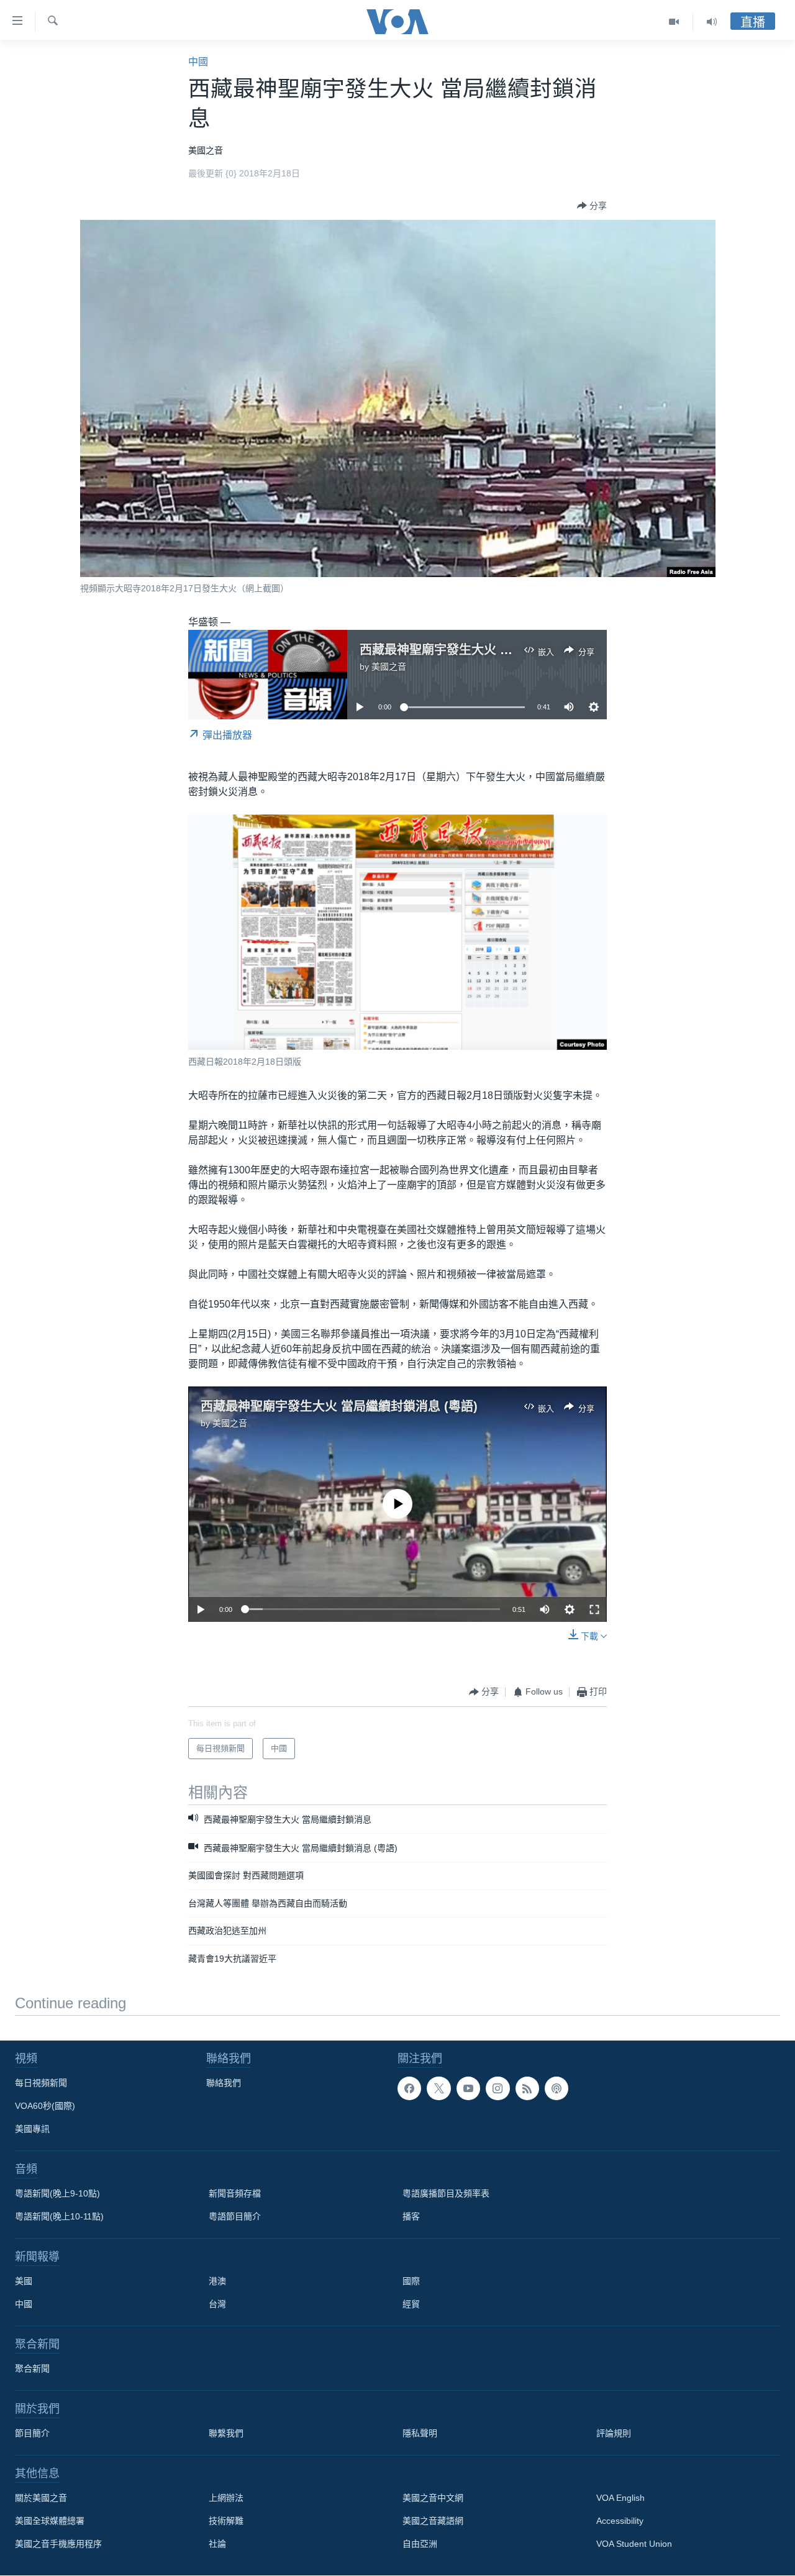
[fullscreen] (594, 1609)
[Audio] (712, 22)
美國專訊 (32, 2129)
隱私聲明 (420, 2433)
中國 (198, 62)
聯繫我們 (226, 2433)
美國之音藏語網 (433, 2521)
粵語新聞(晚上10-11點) (59, 2216)
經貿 (411, 2304)
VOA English (620, 2498)
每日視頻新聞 (41, 2083)
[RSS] (527, 2088)
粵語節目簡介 (235, 2216)
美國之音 (389, 667)
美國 (24, 2281)
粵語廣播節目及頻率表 (446, 2193)
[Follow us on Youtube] (468, 2088)
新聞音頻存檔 (235, 2193)
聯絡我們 (224, 2083)
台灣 (217, 2304)
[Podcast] (556, 2088)
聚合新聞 (32, 2369)
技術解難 (226, 2521)
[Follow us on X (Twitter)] (438, 2088)
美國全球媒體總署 (50, 2521)
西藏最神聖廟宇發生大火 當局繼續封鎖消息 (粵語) (339, 1406)
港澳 (217, 2281)
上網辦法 (226, 2498)
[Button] (592, 206)
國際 (411, 2281)
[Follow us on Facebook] (409, 2088)
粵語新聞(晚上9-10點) (57, 2193)
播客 (411, 2216)
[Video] (674, 22)
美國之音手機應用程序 (58, 2544)
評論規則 (614, 2433)
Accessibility (620, 2521)
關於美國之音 (41, 2498)
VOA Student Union (634, 2544)
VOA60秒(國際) (45, 2106)
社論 (217, 2544)
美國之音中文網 (433, 2498)
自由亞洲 (420, 2544)
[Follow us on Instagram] (497, 2088)
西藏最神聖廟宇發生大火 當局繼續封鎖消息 (479, 650)
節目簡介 (32, 2433)
